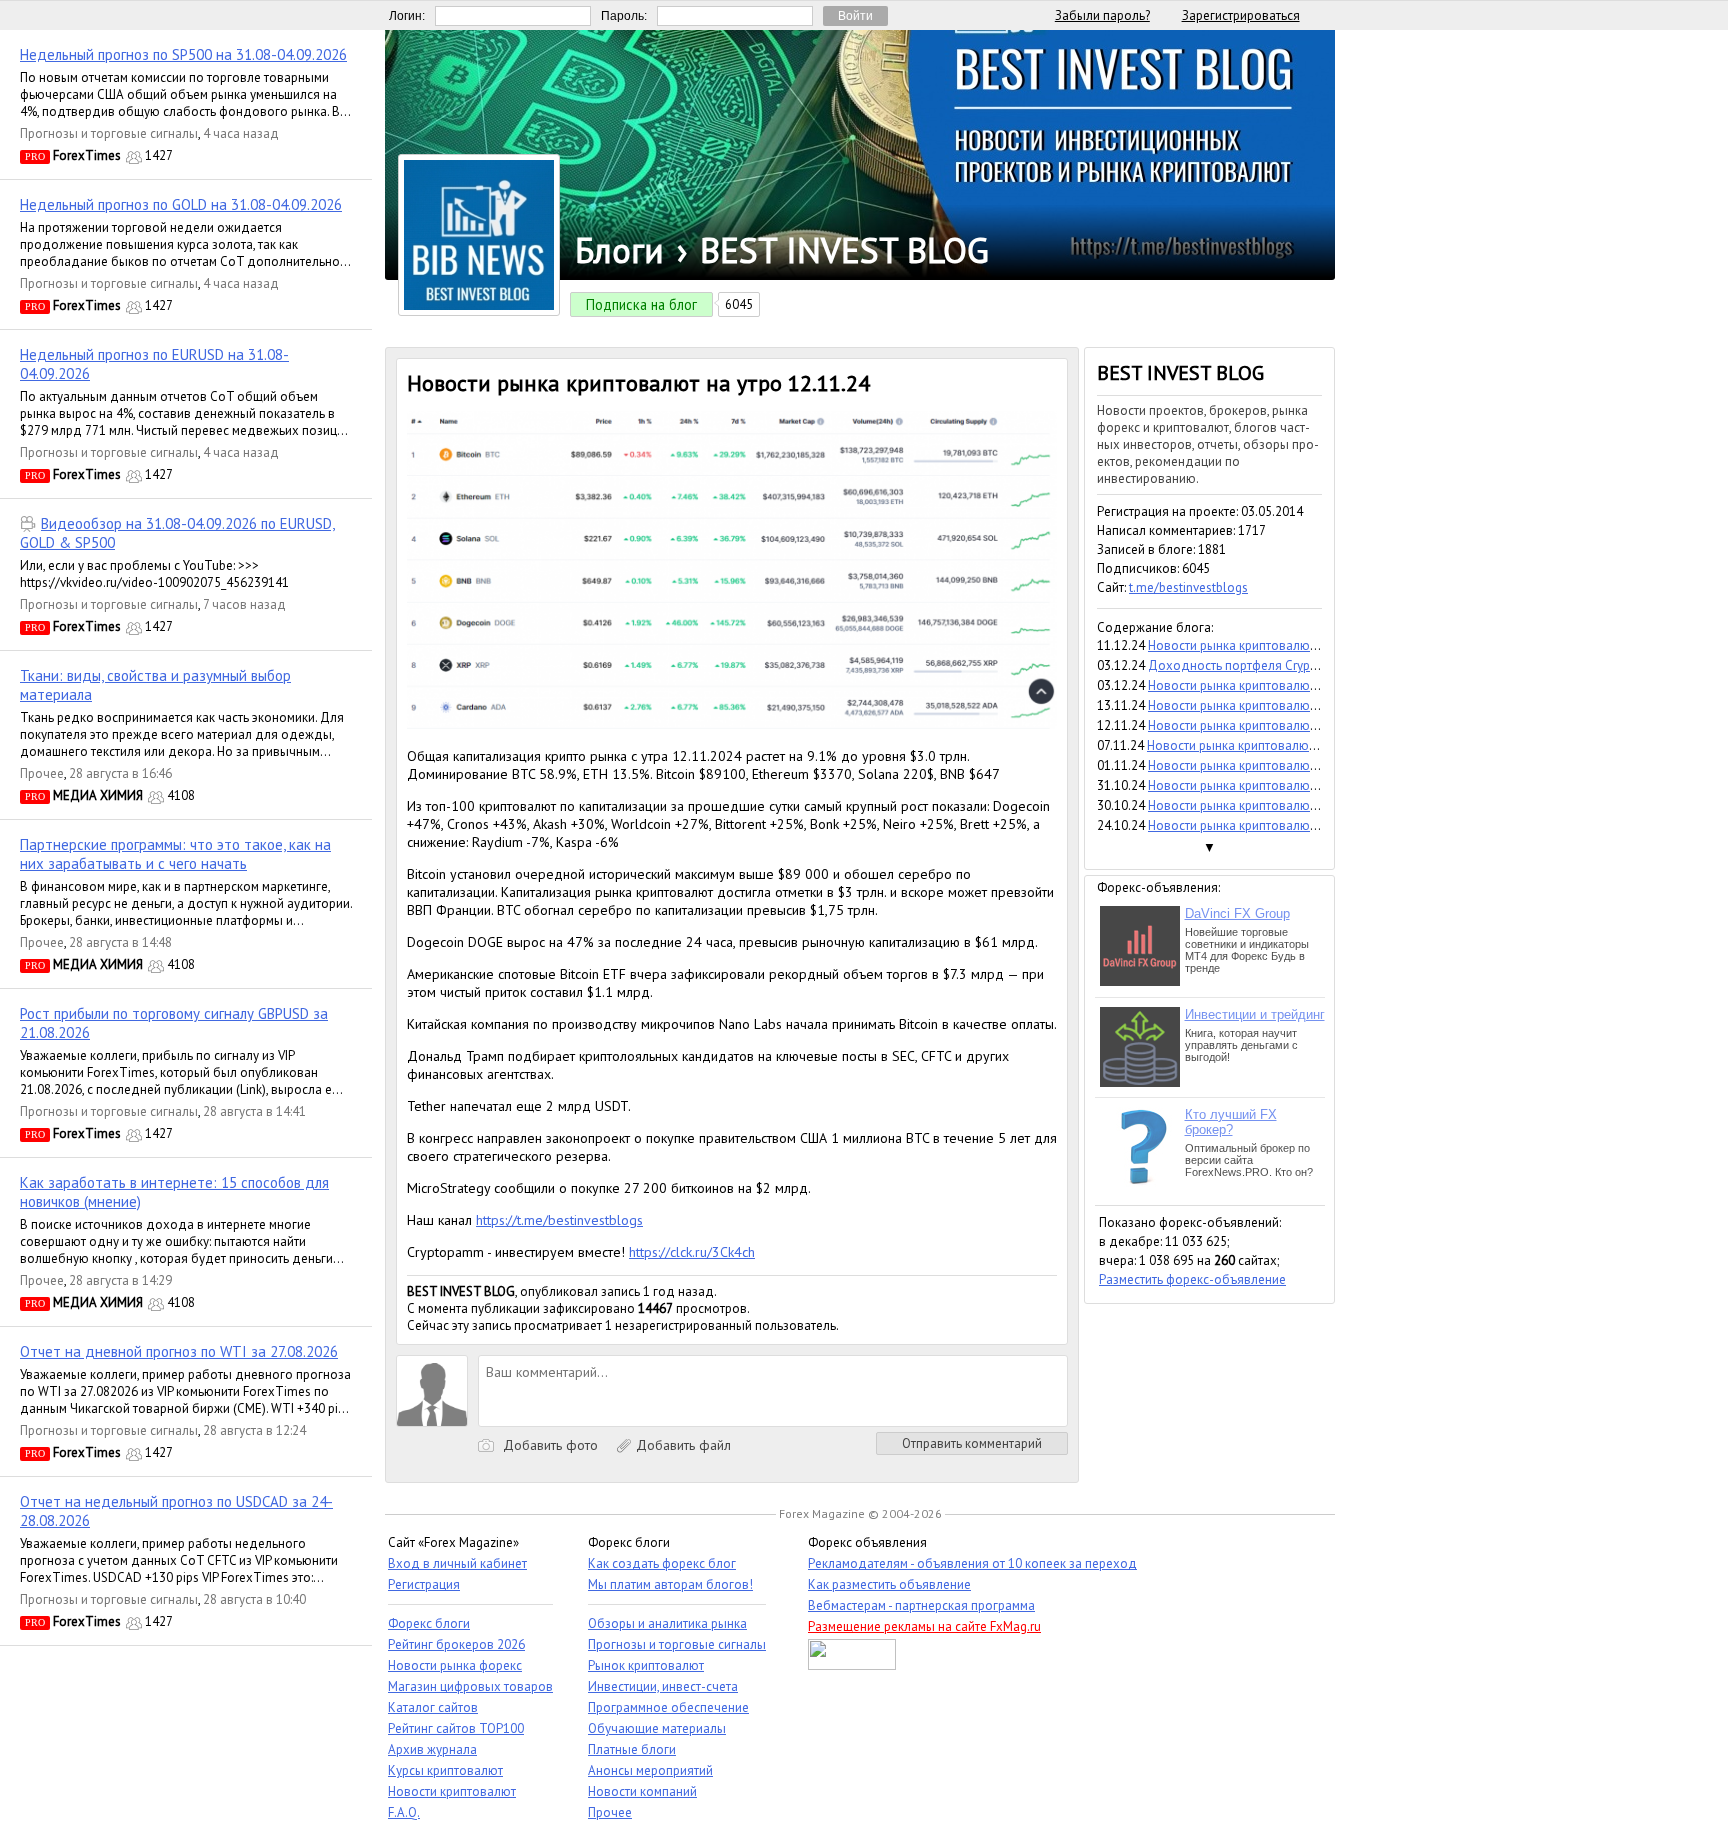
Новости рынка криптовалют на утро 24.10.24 (1280, 825)
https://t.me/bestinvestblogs (559, 1220)
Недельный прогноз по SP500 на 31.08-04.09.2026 (183, 54)
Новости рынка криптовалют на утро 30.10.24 (1280, 805)
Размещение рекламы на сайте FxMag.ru (924, 1626)
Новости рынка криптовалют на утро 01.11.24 (1280, 765)
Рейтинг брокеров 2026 (456, 1644)
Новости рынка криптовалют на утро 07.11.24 (1278, 745)
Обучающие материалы (657, 1728)
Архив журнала (432, 1749)
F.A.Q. (404, 1812)
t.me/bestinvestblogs (1188, 587)
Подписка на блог (641, 304)
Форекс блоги (429, 1623)
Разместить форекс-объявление (1192, 1279)
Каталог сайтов (433, 1707)
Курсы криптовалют (445, 1770)
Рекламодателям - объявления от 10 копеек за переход (972, 1563)
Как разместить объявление (889, 1584)
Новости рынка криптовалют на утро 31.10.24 (1280, 785)
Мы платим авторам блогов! (670, 1584)
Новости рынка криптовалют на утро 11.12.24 (1280, 645)
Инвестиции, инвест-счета (663, 1686)
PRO (35, 156)
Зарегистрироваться (1241, 15)
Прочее (42, 773)
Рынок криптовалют (646, 1665)
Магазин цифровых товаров (470, 1686)
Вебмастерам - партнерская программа (921, 1605)
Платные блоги (632, 1749)
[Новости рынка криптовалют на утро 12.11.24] (732, 724)
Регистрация (424, 1584)
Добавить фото (548, 1445)
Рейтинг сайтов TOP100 (456, 1728)
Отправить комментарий (972, 1443)
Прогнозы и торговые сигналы (109, 133)
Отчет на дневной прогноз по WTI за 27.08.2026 (179, 1351)
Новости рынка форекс (455, 1665)
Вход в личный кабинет (457, 1563)
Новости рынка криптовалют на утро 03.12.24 (1280, 685)
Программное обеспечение (668, 1707)
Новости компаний (642, 1791)
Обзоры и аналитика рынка (667, 1623)
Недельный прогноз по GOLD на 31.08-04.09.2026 (181, 204)
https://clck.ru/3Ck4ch (692, 1252)
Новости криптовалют (452, 1791)
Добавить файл (681, 1445)
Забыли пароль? (1102, 15)
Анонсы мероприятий (650, 1770)
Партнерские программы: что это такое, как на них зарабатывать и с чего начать (175, 854)
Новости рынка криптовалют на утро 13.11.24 (1280, 705)
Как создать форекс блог (662, 1563)
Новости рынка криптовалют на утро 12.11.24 (1280, 725)
